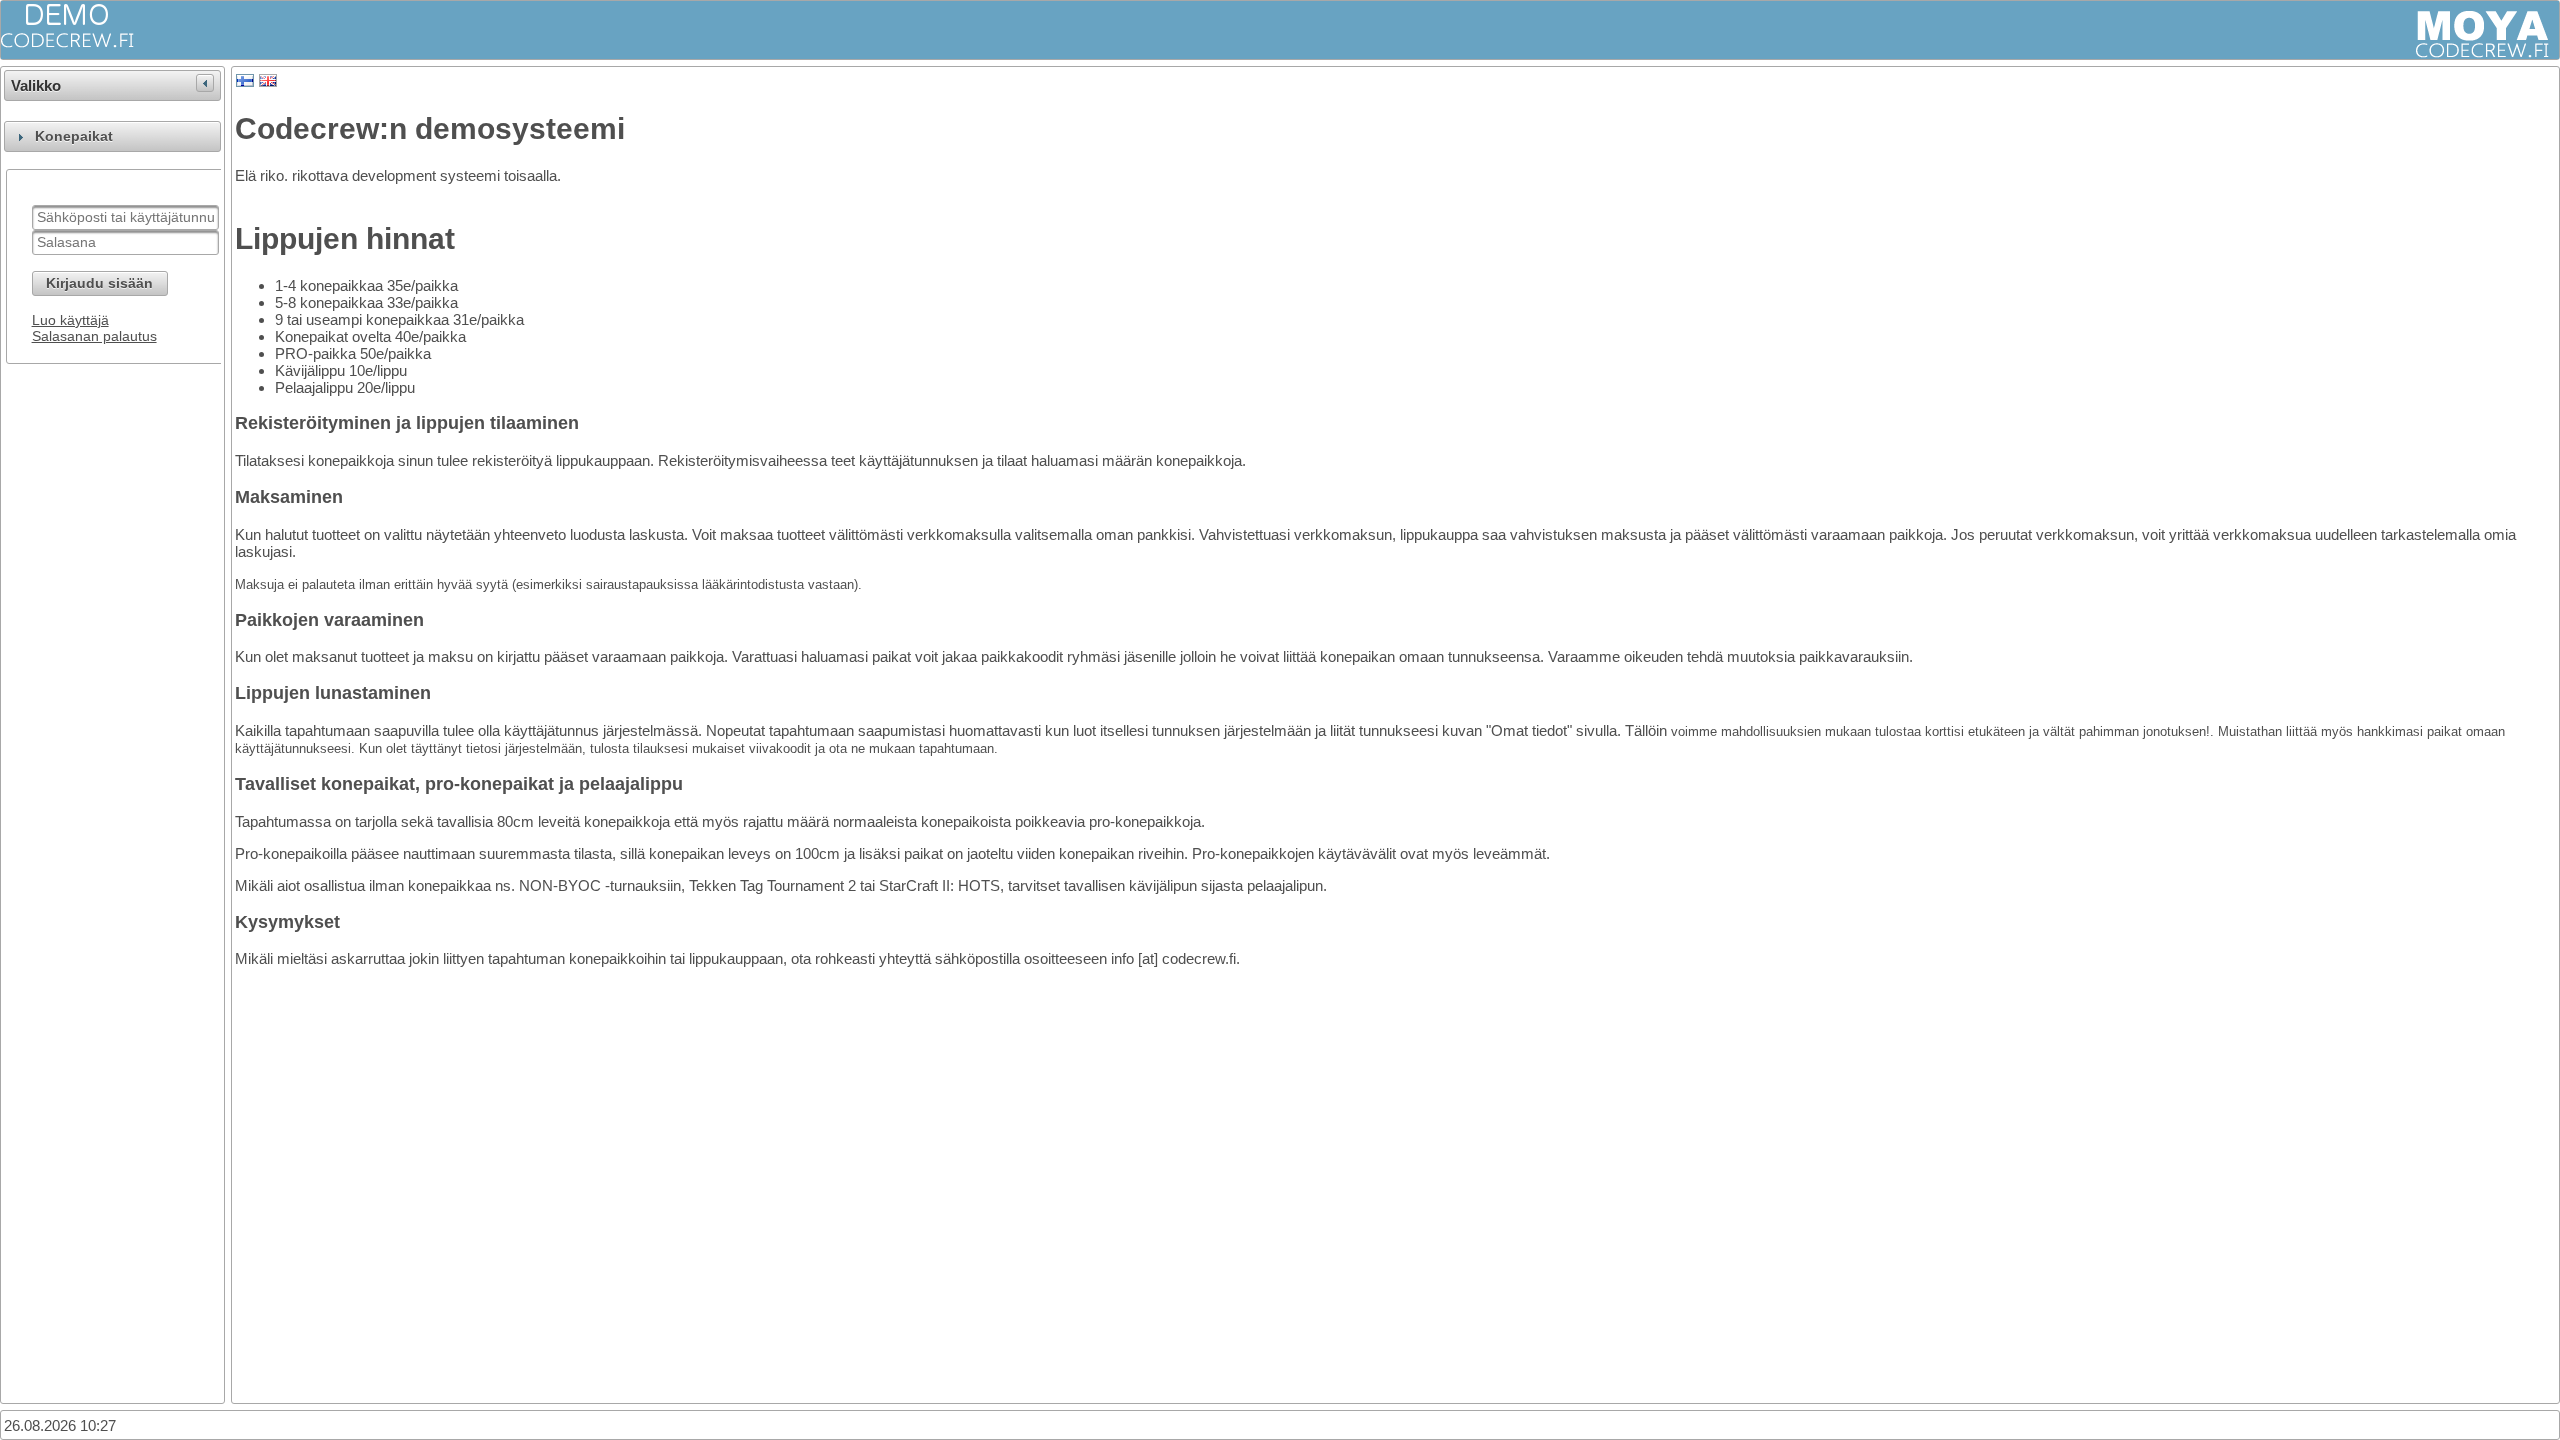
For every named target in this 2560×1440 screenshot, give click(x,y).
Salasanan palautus (94, 336)
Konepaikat (74, 136)
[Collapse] (205, 83)
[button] (100, 283)
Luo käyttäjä (70, 320)
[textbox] (125, 217)
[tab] (112, 136)
